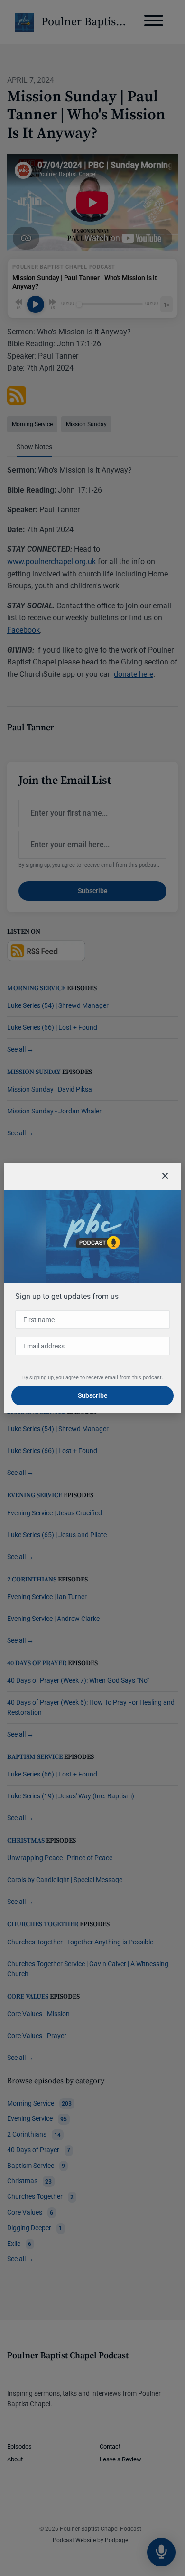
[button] (165, 1176)
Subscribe (93, 1395)
